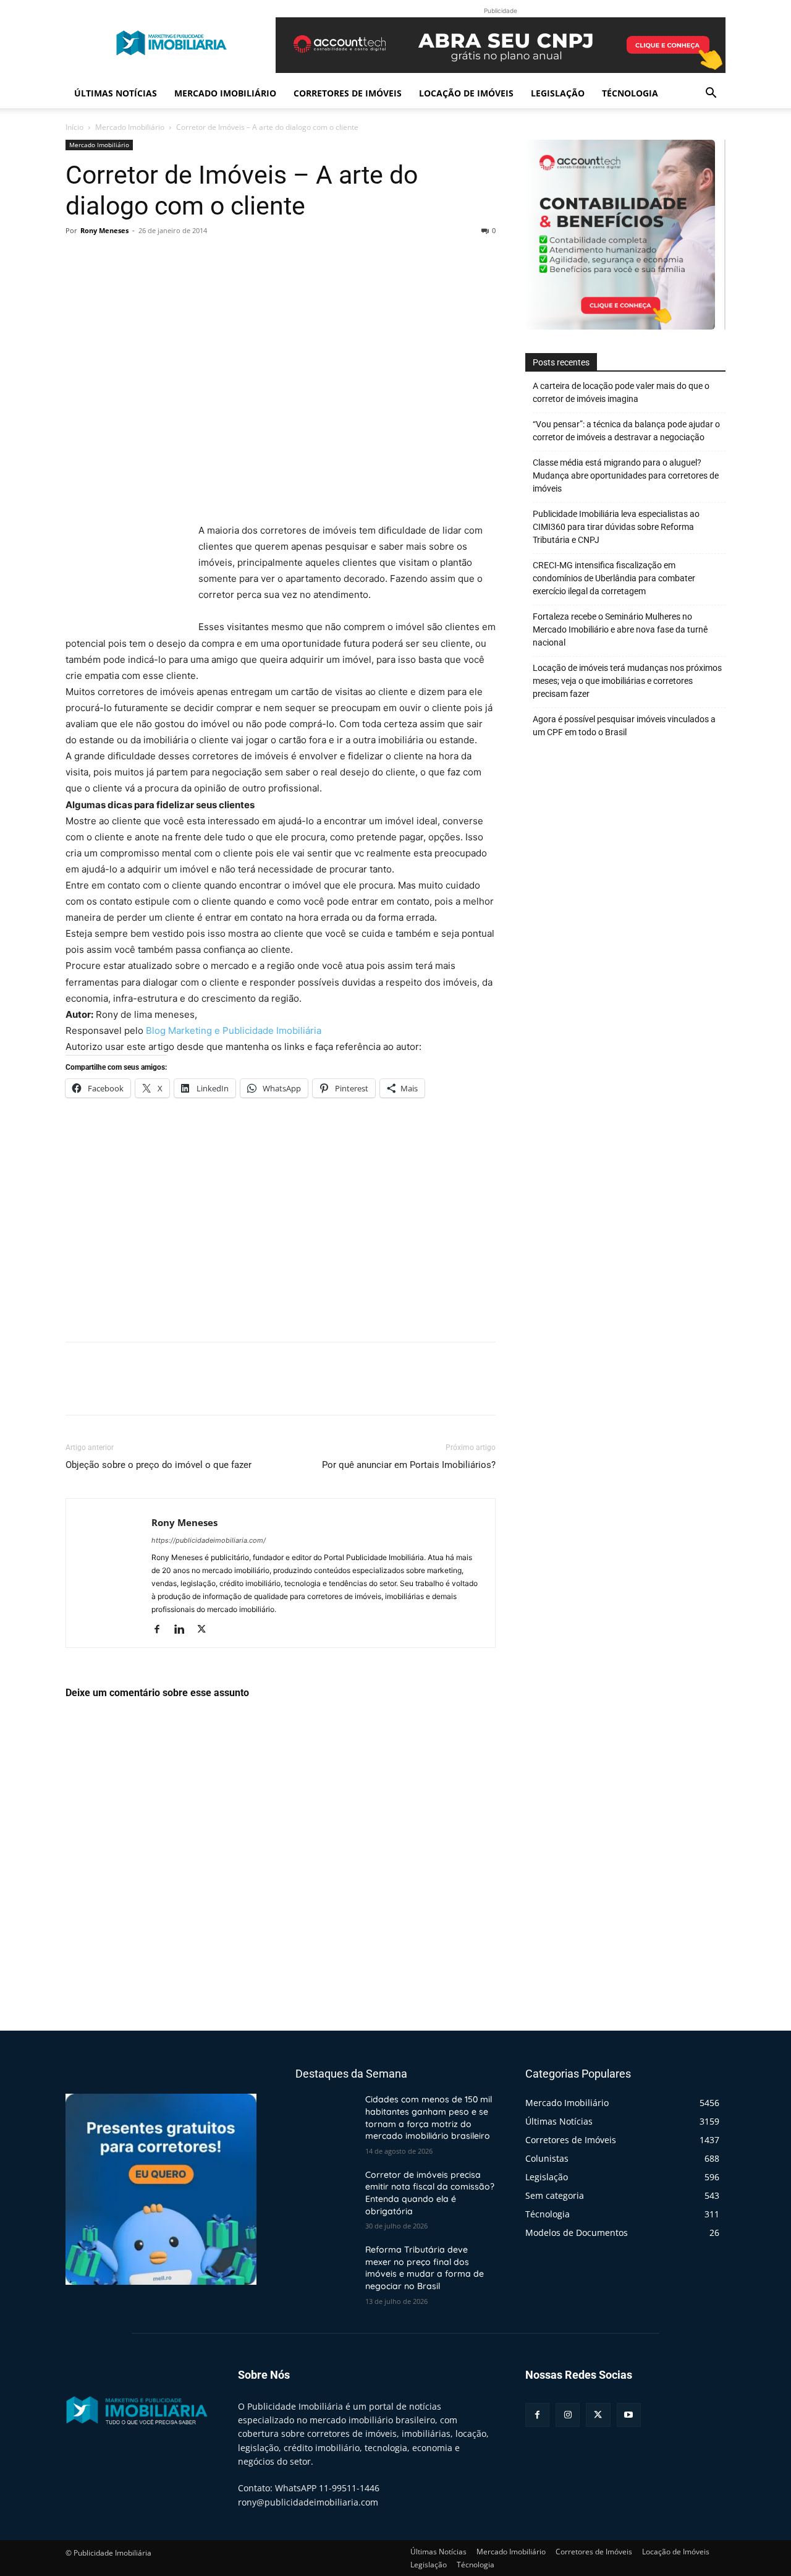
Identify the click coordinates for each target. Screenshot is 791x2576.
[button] (711, 94)
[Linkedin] (184, 1630)
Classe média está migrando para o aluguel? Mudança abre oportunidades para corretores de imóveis (626, 476)
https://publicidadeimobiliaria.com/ (209, 1540)
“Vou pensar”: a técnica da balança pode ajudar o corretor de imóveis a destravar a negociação (626, 431)
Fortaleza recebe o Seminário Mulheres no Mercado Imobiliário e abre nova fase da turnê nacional (620, 629)
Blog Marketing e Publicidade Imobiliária (234, 1030)
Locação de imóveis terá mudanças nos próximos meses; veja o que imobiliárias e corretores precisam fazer (627, 681)
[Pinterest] (135, 258)
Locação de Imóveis (466, 93)
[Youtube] (629, 2415)
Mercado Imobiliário (225, 93)
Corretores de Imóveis (348, 93)
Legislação (558, 93)
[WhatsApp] (163, 258)
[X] (106, 258)
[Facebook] (78, 258)
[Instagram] (568, 2415)
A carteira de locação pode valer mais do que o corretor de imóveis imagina (621, 392)
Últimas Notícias (116, 93)
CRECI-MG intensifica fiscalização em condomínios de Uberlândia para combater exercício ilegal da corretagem (614, 578)
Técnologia (630, 93)
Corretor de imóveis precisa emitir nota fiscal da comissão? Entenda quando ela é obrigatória (430, 2193)
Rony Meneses (104, 230)
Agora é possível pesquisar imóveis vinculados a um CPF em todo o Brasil (624, 726)
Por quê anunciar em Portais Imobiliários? (409, 1465)
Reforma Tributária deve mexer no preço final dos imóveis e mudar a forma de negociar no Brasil (425, 2268)
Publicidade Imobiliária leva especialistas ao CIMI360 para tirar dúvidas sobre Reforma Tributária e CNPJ (616, 527)
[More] (192, 258)
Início (74, 127)
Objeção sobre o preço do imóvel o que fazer (159, 1465)
